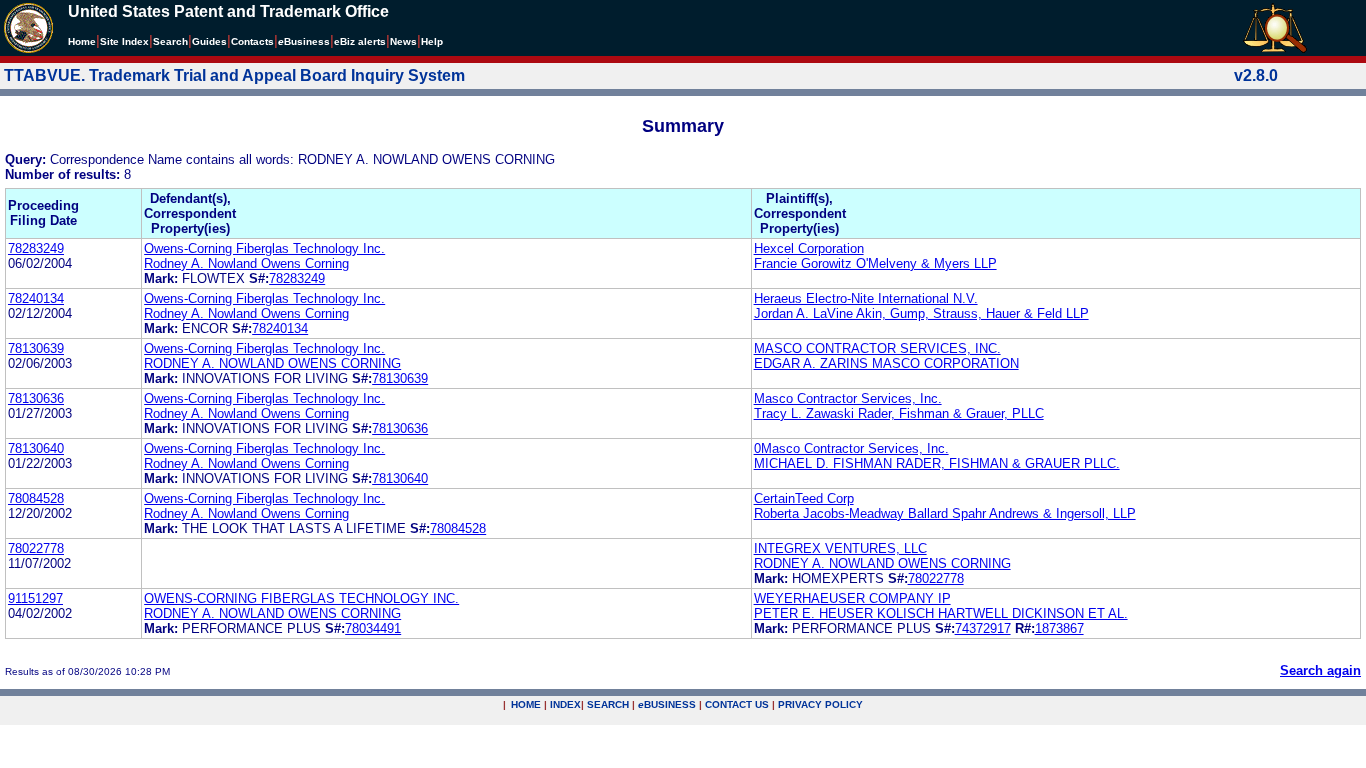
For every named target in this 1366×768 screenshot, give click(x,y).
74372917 (983, 628)
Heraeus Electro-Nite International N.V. (866, 298)
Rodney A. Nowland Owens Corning (246, 263)
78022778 (36, 548)
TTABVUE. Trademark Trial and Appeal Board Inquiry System (234, 75)
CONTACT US (737, 704)
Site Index (124, 41)
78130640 (36, 448)
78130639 (36, 348)
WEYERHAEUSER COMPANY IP (852, 598)
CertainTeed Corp (804, 498)
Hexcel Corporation (809, 248)
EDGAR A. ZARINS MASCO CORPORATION (886, 363)
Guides (209, 41)
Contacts (252, 41)
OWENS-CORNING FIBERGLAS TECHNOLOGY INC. (301, 598)
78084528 (36, 498)
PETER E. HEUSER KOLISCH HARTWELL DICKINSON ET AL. (941, 613)
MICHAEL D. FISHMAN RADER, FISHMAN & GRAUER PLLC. (937, 463)
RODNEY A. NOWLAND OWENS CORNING (272, 363)
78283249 (36, 248)
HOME (526, 704)
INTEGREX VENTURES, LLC (840, 548)
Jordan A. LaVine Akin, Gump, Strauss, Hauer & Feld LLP (921, 313)
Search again (1320, 670)
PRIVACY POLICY (820, 704)
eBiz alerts (360, 41)
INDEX (565, 704)
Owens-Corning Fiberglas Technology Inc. (264, 248)
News (403, 41)
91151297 (35, 598)
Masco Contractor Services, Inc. (848, 398)
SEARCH (608, 704)
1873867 (1059, 628)
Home (82, 41)
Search (170, 41)
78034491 (373, 628)
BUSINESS (667, 704)
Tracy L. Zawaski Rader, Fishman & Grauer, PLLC (899, 413)
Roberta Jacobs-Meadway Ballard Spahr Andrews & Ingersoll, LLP (945, 513)
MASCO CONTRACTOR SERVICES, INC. (877, 348)
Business (304, 41)
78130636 (36, 398)
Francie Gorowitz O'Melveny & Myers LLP (875, 263)
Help (432, 41)
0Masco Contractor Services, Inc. (851, 448)
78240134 (36, 298)
